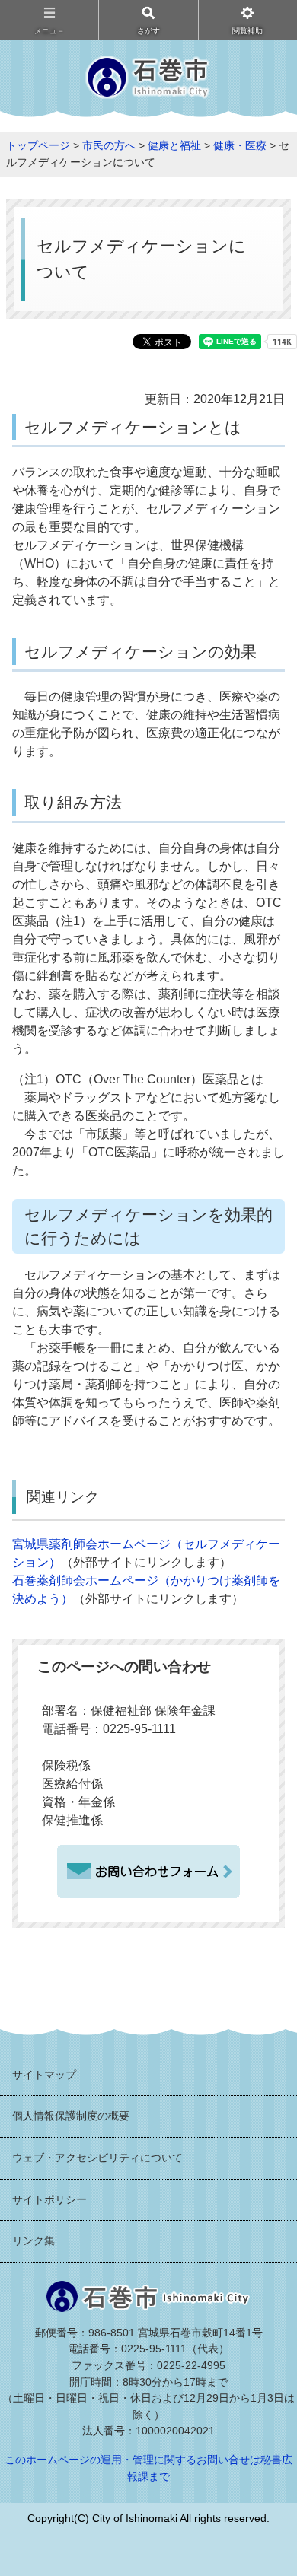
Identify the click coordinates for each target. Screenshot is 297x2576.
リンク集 (34, 2240)
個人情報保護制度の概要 (71, 2116)
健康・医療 (240, 145)
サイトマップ (44, 2075)
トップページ (38, 145)
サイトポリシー (49, 2199)
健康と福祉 (174, 145)
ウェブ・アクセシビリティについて (97, 2158)
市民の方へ (109, 145)
